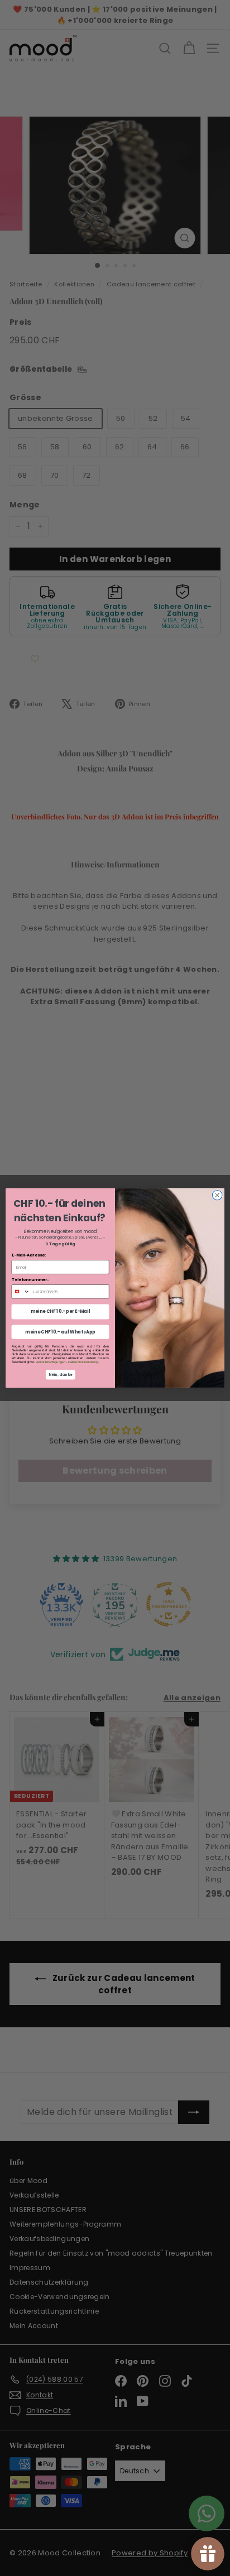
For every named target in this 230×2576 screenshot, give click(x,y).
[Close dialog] (217, 1195)
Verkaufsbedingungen (51, 1362)
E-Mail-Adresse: (29, 1255)
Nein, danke (61, 1375)
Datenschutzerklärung (83, 1362)
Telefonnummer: (30, 1280)
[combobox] (21, 1292)
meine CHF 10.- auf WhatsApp (60, 1332)
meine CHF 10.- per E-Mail (61, 1312)
